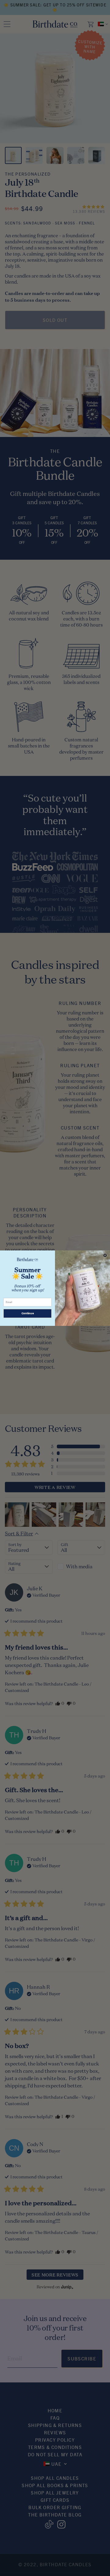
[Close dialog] (105, 1255)
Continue (28, 1313)
